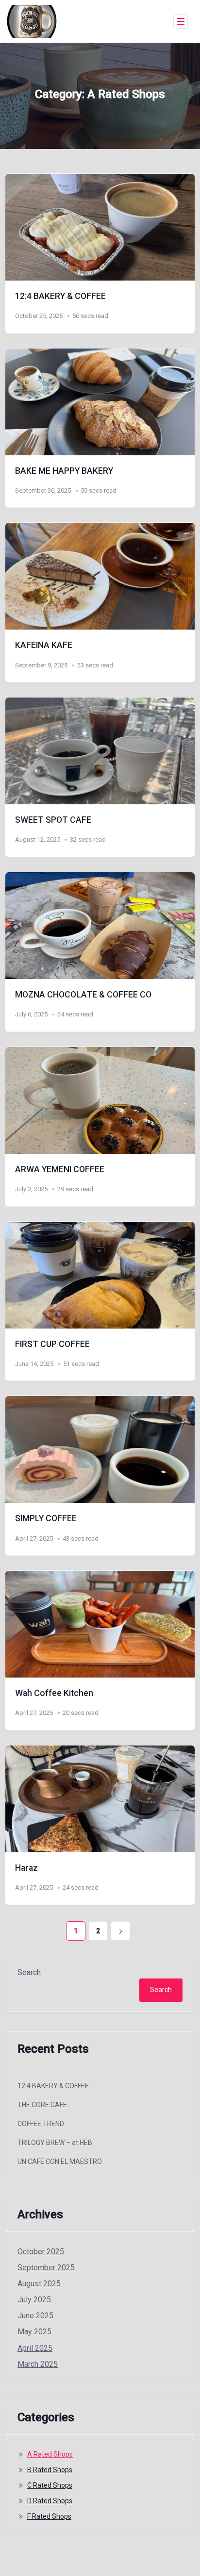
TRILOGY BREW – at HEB (55, 2143)
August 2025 (39, 2284)
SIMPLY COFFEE (46, 1518)
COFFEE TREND (41, 2124)
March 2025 (38, 2364)
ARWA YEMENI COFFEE (60, 1169)
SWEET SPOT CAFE (53, 820)
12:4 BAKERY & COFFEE (60, 296)
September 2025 (46, 2268)
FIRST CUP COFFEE (52, 1344)
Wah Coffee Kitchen (54, 1693)
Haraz (26, 1868)
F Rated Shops (49, 2516)
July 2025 (34, 2300)
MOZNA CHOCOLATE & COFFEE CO (83, 995)
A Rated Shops (50, 2454)
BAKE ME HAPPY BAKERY (64, 471)
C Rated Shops (50, 2485)
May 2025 (34, 2332)
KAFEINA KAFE (44, 645)
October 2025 (41, 2252)
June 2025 (35, 2316)
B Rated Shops (50, 2470)
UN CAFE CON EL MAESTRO (60, 2161)
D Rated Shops (50, 2501)
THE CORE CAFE (42, 2105)
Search (29, 1972)
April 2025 (35, 2348)
